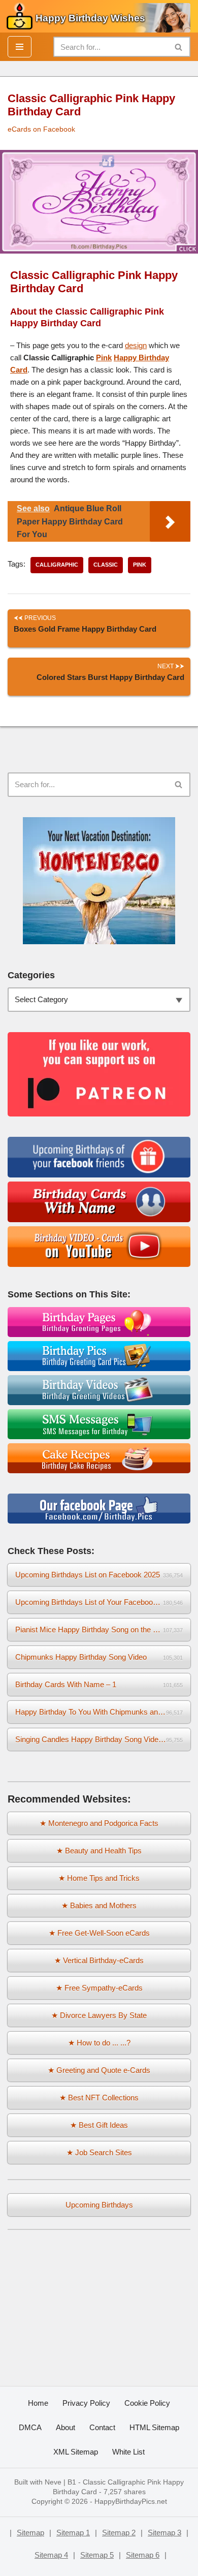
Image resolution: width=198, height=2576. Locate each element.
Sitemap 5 (97, 2555)
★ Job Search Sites (99, 2152)
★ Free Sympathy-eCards (99, 1988)
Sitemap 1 (73, 2533)
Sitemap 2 (119, 2533)
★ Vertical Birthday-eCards (99, 1960)
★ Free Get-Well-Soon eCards (99, 1933)
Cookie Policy (147, 2403)
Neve (53, 2482)
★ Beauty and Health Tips (99, 1851)
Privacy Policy (86, 2403)
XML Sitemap (76, 2452)
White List (128, 2452)
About (65, 2427)
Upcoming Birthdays (99, 2205)
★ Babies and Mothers (99, 1905)
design (136, 345)
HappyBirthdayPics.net (131, 2502)
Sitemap (30, 2533)
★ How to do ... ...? (99, 2043)
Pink (104, 358)
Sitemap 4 (51, 2555)
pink (140, 565)
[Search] (179, 47)
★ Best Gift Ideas (99, 2125)
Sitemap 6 (143, 2555)
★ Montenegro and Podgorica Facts (99, 1823)
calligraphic (57, 565)
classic (106, 565)
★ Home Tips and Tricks (99, 1878)
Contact (102, 2427)
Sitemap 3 (164, 2533)
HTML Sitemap (154, 2427)
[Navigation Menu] (20, 47)
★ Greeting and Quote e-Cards (99, 2070)
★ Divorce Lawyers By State (99, 2015)
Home (38, 2403)
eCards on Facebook (41, 129)
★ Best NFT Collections (99, 2098)
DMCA (30, 2427)
